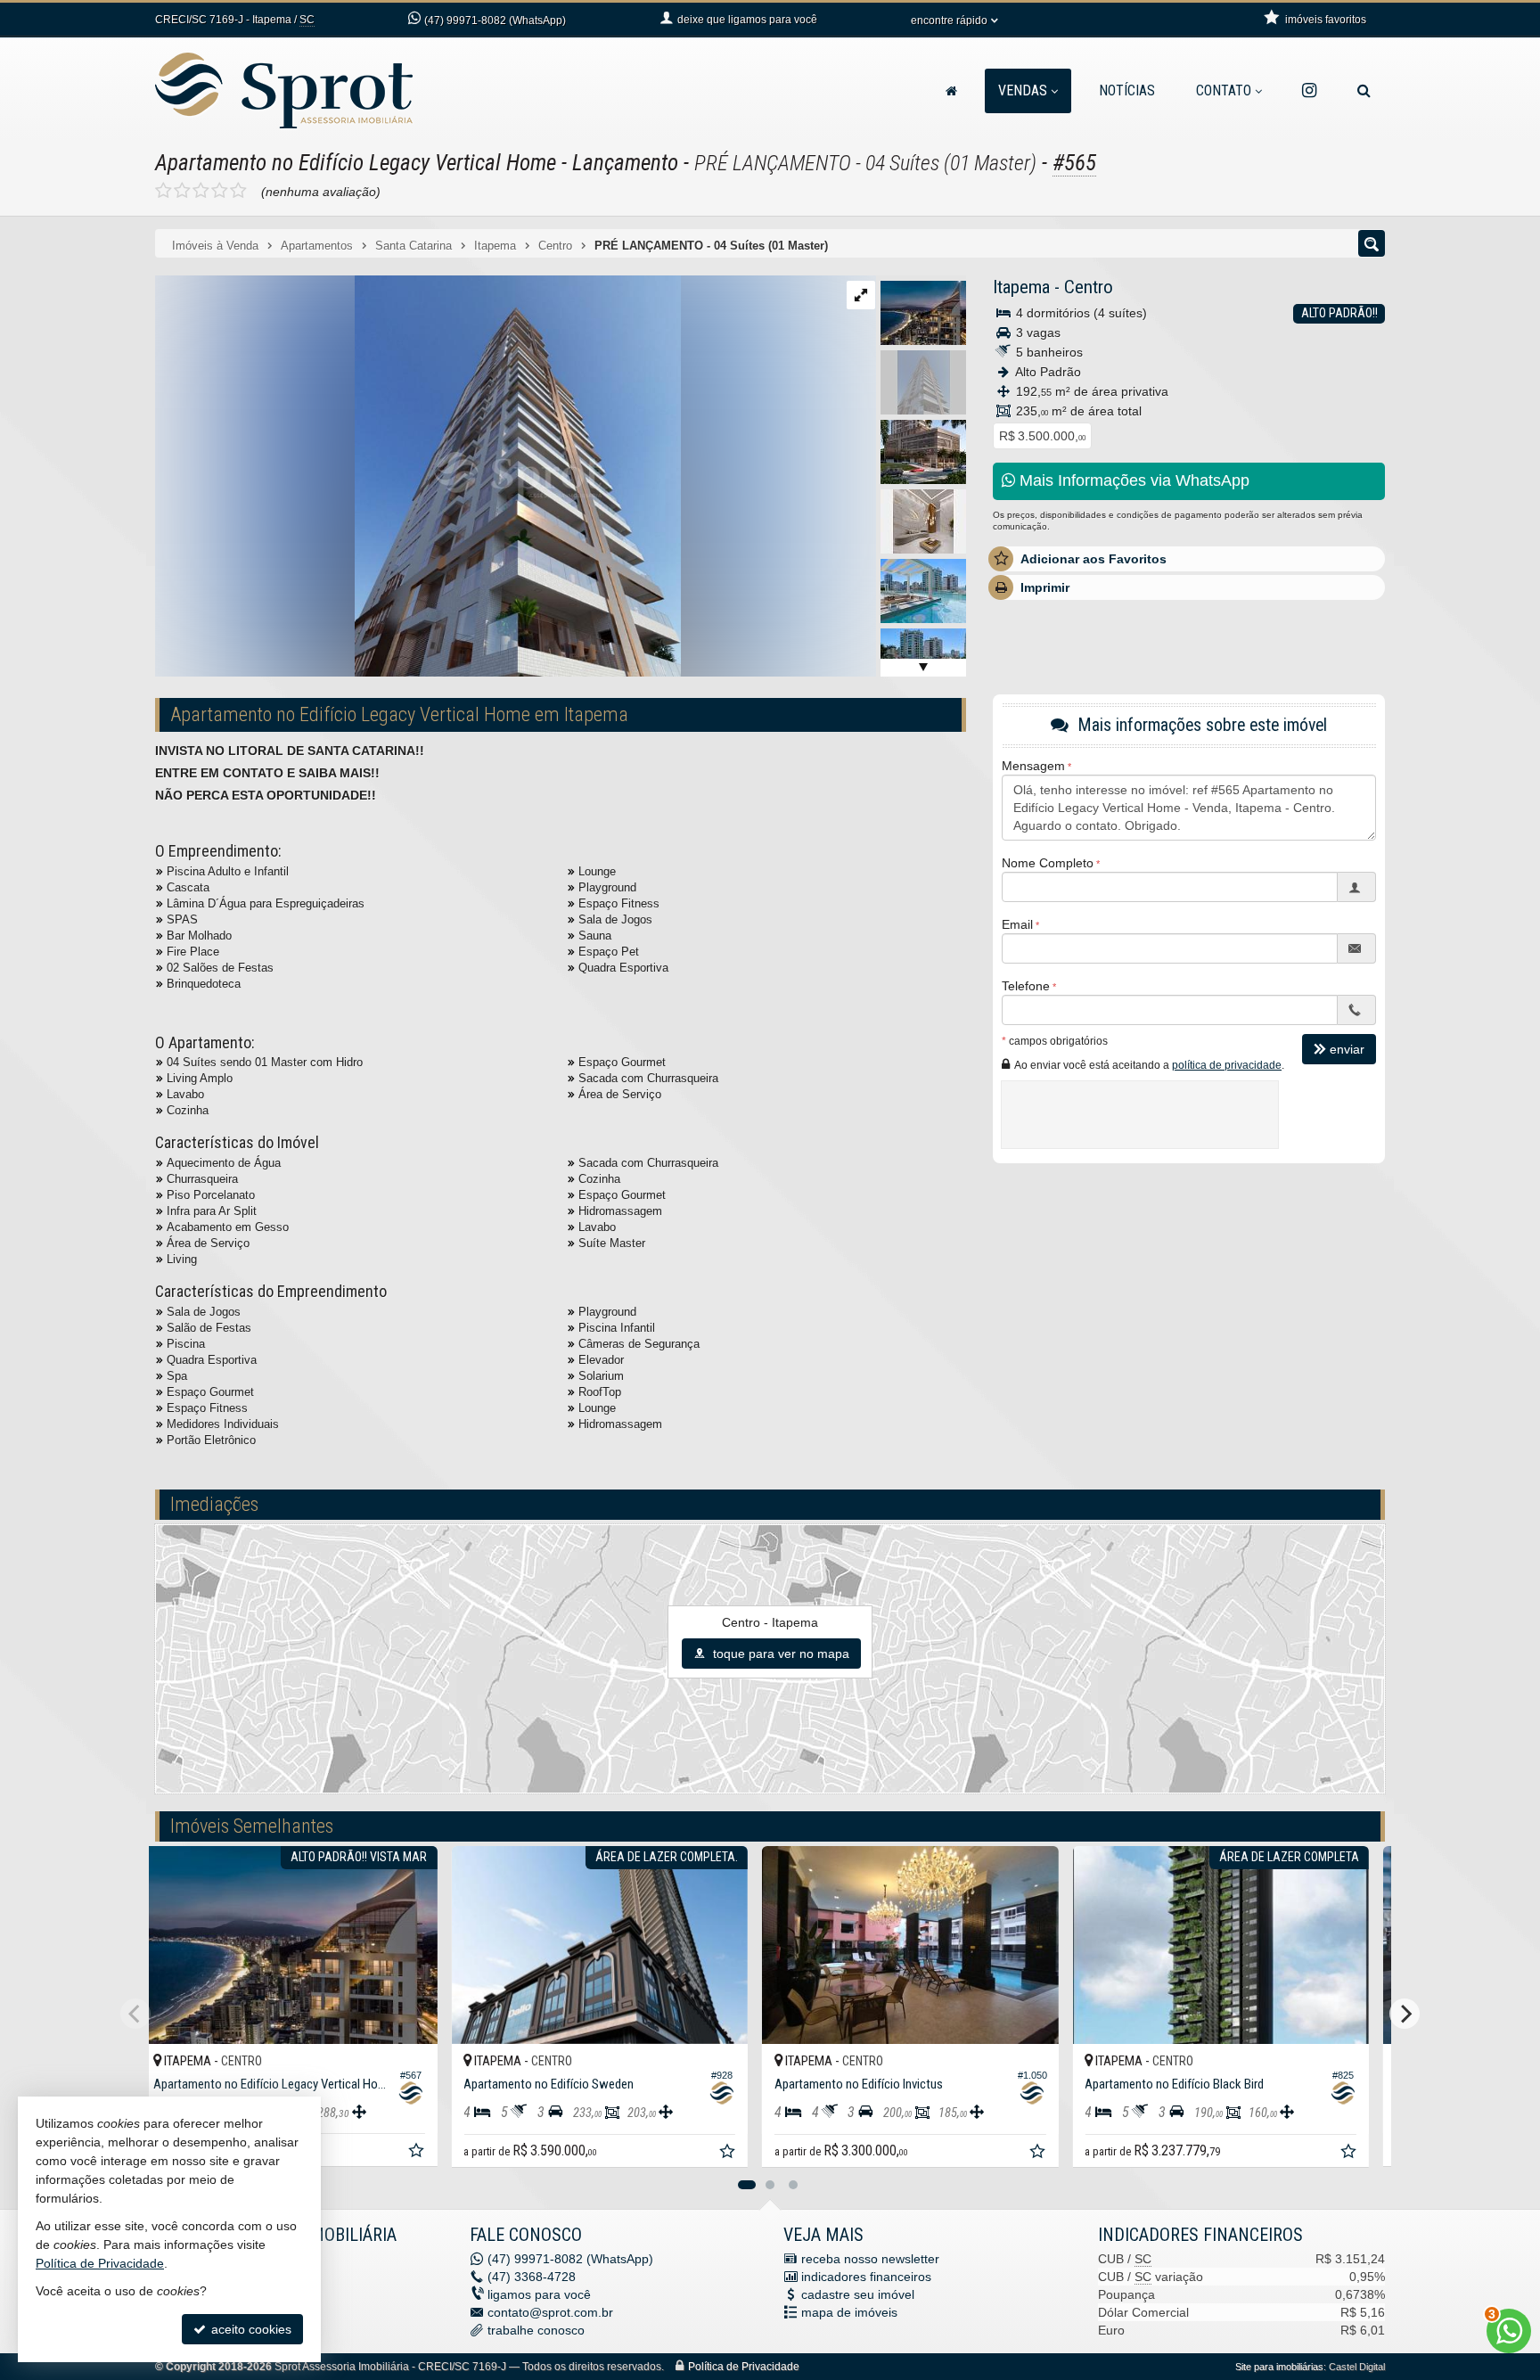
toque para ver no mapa (779, 1654)
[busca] (1364, 91)
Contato (1224, 90)
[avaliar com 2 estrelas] (182, 191)
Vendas (1023, 90)
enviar (1347, 1049)
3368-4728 (532, 2277)
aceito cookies (250, 2329)
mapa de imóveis (849, 2312)
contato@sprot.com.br (550, 2312)
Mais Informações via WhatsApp (1132, 480)
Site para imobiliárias (1279, 2367)
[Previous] (135, 2014)
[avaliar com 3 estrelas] (201, 191)
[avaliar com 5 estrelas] (238, 191)
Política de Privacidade (744, 2367)
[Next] (1405, 2014)
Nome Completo (1048, 863)
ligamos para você (539, 2294)
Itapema (1021, 287)
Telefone (1026, 986)
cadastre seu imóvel (858, 2294)
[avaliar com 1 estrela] (164, 191)
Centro (1089, 287)
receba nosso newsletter (870, 2259)
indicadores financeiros (866, 2277)
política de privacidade (1227, 1065)
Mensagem (1033, 766)
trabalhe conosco (536, 2330)
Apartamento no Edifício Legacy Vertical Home (356, 163)
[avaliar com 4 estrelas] (220, 191)
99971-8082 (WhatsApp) (495, 21)
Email (1017, 924)
